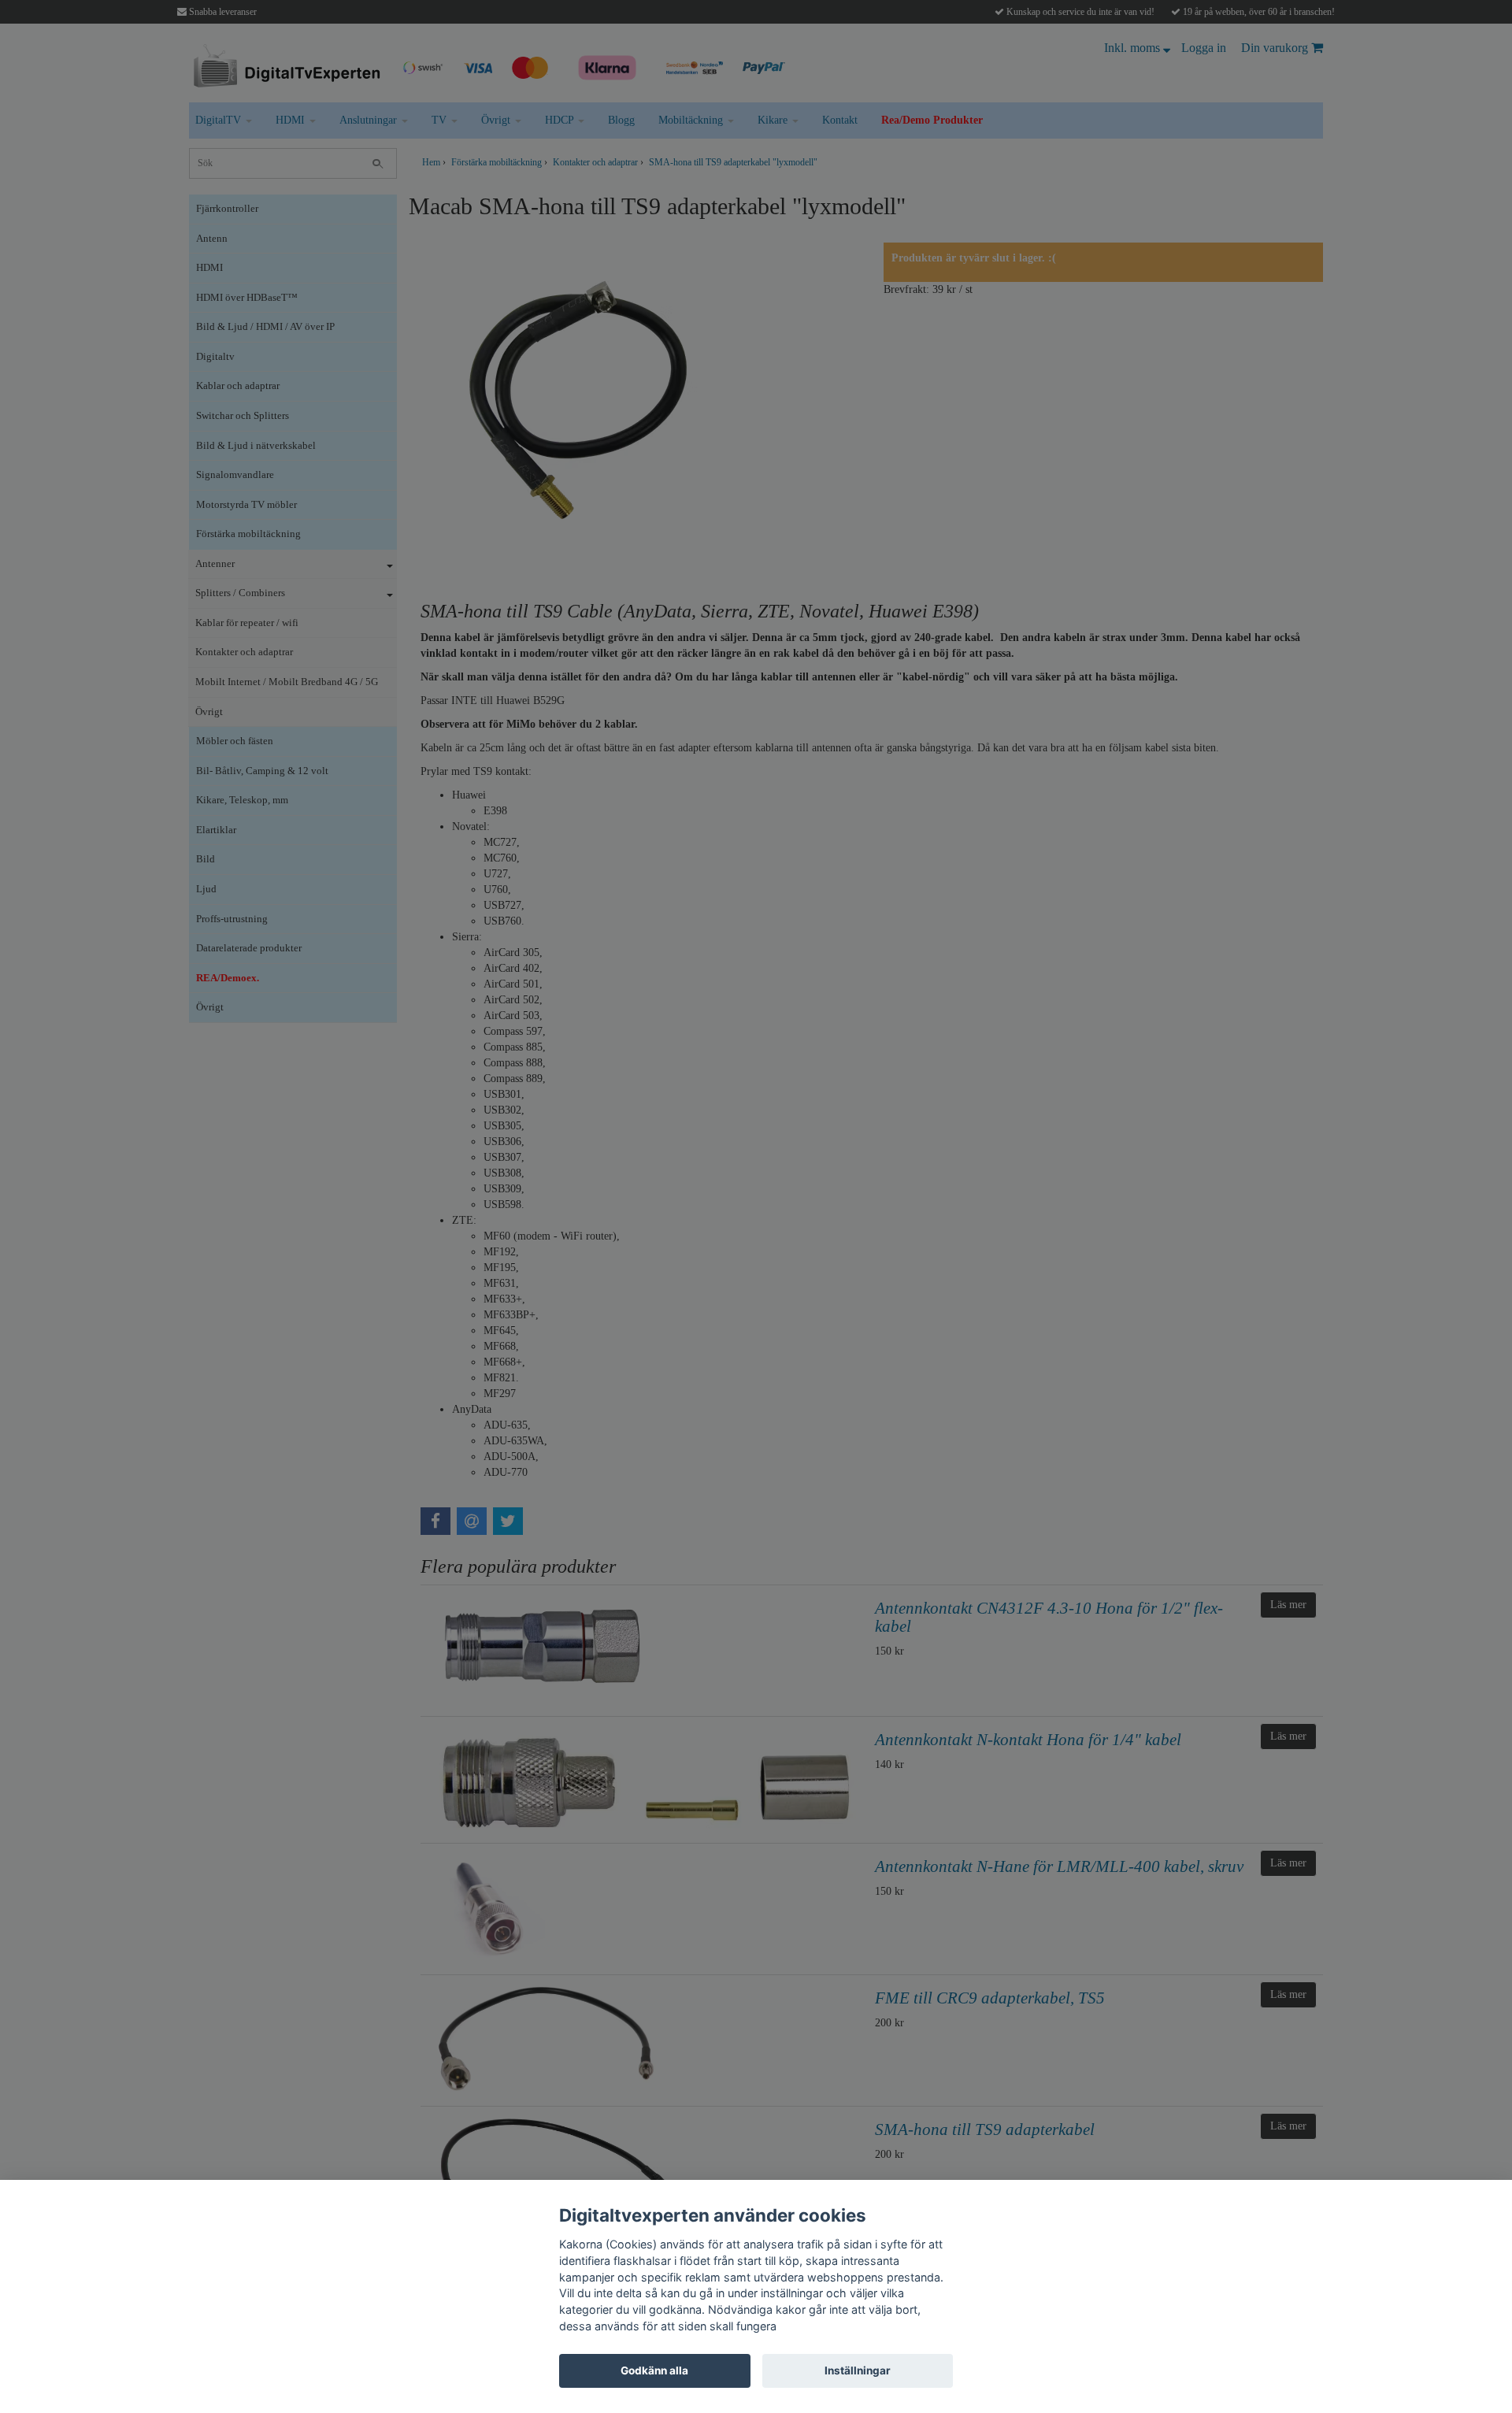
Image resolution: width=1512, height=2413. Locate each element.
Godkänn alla (654, 2370)
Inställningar (858, 2370)
